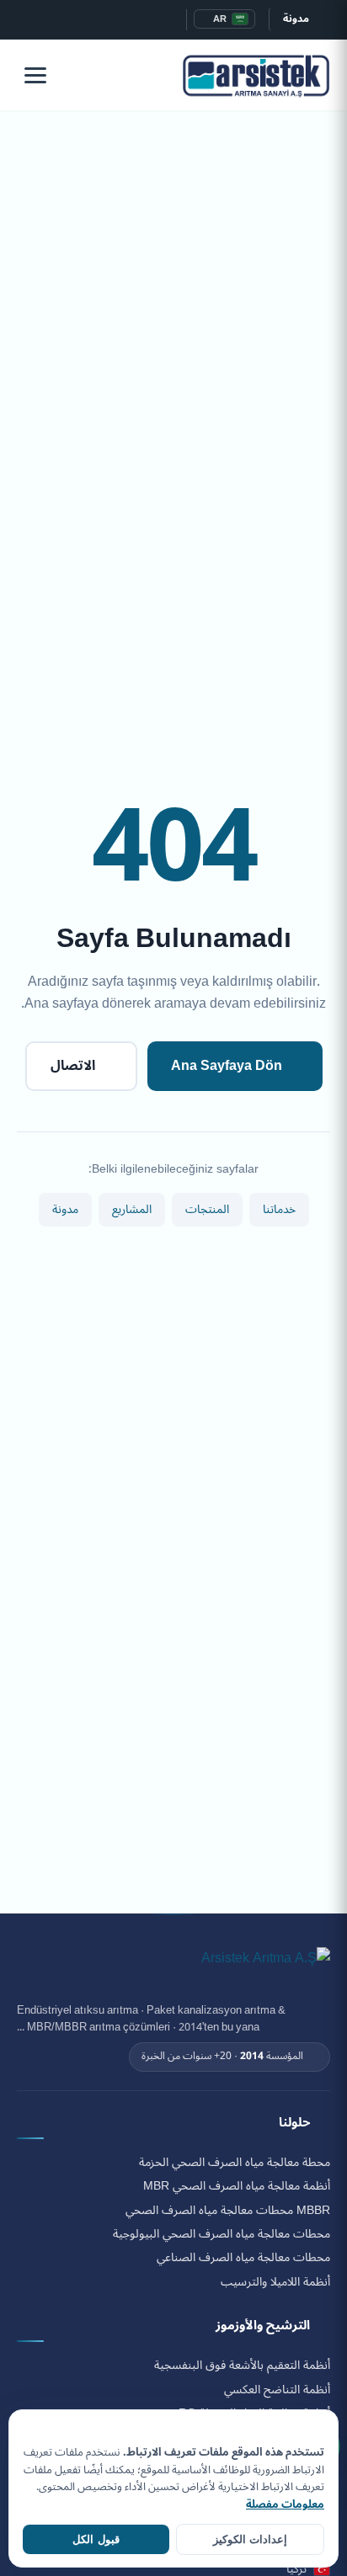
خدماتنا (279, 1209)
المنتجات (207, 1209)
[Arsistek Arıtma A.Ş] (266, 1967)
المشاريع (132, 1209)
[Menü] (35, 75)
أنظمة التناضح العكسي (277, 2390)
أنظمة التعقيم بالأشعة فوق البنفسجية (242, 2366)
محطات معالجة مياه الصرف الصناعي (243, 2258)
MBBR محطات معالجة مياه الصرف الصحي (228, 2211)
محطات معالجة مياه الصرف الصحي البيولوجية (222, 2234)
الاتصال (73, 1066)
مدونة (296, 19)
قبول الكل (96, 2539)
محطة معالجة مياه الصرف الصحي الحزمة (235, 2163)
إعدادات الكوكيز (250, 2539)
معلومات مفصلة (285, 2504)
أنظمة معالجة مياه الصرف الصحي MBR (237, 2186)
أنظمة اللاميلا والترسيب (275, 2282)
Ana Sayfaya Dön (227, 1066)
